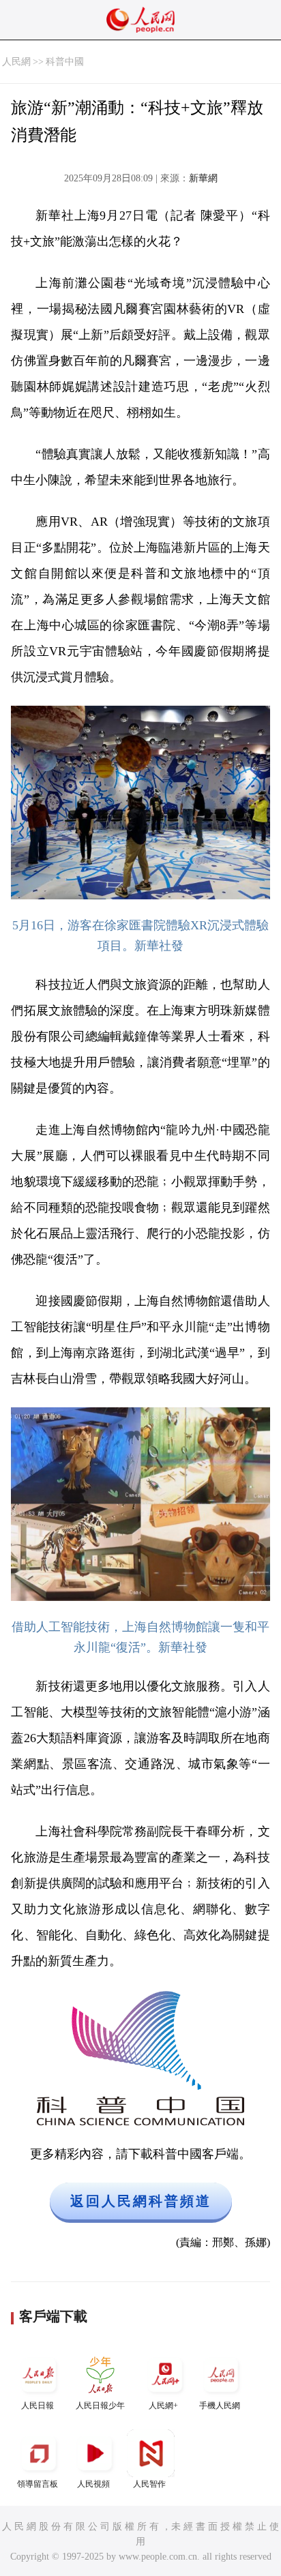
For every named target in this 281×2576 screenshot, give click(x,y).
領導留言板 (38, 2484)
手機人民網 (220, 2406)
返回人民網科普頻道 (141, 2201)
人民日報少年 (100, 2406)
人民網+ (163, 2406)
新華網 (203, 178)
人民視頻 (93, 2484)
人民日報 (38, 2406)
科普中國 (65, 62)
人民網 (16, 62)
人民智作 (149, 2484)
